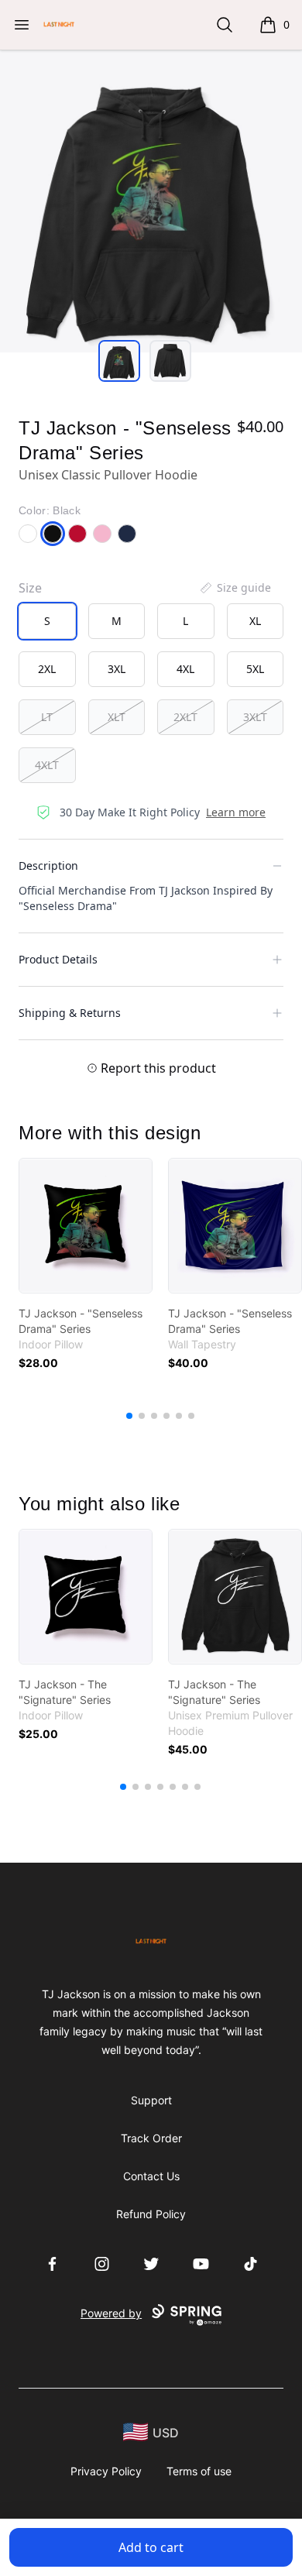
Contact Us (151, 2176)
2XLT (185, 717)
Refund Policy (151, 2214)
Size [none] (30, 588)
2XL (47, 669)
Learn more (236, 812)
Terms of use (199, 2471)
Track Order (151, 2138)
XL (255, 621)
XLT (117, 717)
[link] (86, 1226)
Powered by (111, 2313)
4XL (185, 669)
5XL (255, 669)
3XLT (255, 717)
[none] (235, 588)
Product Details (58, 959)
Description (48, 866)
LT (47, 717)
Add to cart (151, 2547)
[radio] (47, 621)
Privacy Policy (106, 2471)
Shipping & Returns (70, 1013)
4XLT (47, 765)
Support (151, 2100)
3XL (117, 669)
